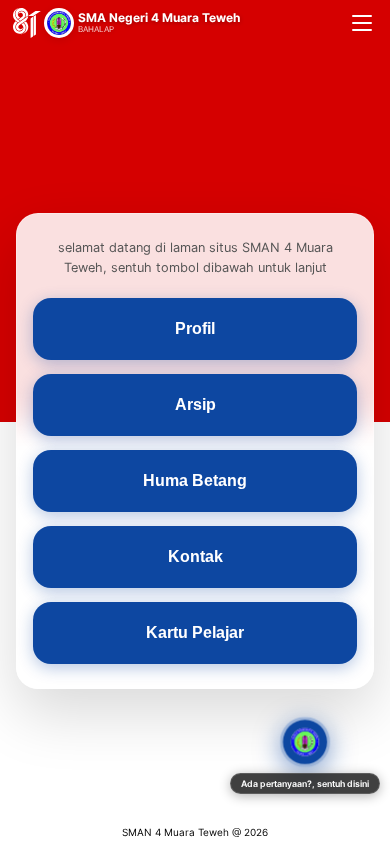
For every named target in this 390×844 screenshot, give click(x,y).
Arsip (195, 404)
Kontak (195, 556)
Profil (195, 328)
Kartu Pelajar (195, 632)
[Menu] (362, 23)
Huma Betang (195, 480)
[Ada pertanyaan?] (305, 742)
